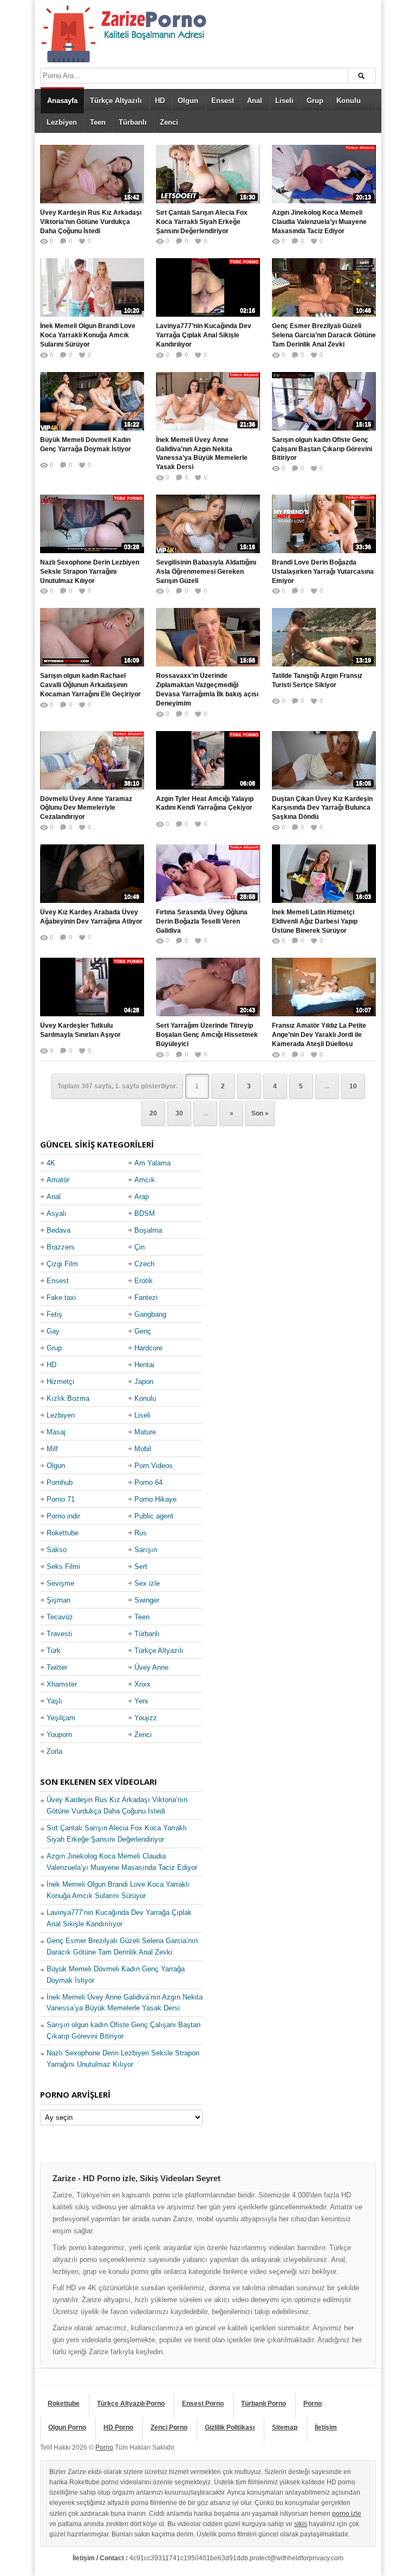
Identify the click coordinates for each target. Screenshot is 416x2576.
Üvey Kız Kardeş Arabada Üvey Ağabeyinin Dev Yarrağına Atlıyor (91, 917)
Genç (143, 1331)
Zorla (54, 1751)
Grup (315, 101)
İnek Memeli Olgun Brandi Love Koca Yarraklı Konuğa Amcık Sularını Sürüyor (88, 335)
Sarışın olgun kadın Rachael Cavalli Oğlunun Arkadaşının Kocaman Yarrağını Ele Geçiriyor (90, 685)
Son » (260, 1113)
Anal (255, 101)
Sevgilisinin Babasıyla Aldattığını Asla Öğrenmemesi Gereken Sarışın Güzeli (206, 572)
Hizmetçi (60, 1382)
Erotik (144, 1281)
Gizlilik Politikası (230, 2427)
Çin (139, 1247)
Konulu (349, 101)
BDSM (145, 1213)
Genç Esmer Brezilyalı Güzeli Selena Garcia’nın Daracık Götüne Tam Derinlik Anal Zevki (324, 335)
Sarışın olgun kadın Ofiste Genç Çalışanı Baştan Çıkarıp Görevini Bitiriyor (322, 449)
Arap (142, 1197)
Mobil (143, 1449)
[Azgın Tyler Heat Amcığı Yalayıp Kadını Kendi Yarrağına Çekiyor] (208, 760)
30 (179, 1113)
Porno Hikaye (155, 1499)
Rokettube (63, 1533)
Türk (54, 1651)
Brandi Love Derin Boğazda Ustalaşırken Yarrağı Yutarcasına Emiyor (323, 572)
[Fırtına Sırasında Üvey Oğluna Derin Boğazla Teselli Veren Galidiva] (208, 874)
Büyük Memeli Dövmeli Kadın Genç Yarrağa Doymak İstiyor (86, 444)
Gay (53, 1331)
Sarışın (146, 1550)
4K (51, 1163)
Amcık (145, 1180)
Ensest (223, 101)
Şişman (58, 1600)
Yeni (141, 1701)
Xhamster (62, 1684)
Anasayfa (62, 101)
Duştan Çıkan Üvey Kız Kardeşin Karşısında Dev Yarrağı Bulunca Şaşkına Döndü (322, 808)
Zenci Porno (169, 2427)
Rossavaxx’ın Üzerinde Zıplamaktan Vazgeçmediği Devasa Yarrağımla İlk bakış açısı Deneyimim (207, 689)
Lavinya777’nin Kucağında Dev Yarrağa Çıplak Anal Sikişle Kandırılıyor (204, 335)
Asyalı (57, 1213)
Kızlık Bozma (68, 1398)
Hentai (144, 1365)
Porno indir (63, 1516)
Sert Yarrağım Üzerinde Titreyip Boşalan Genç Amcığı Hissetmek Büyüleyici (207, 1035)
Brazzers (61, 1247)
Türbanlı (133, 122)
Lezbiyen (62, 122)
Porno (313, 2404)
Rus (141, 1533)
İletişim (326, 2427)
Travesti (59, 1634)
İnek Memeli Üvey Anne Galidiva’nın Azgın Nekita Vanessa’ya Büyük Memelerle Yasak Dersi (202, 453)
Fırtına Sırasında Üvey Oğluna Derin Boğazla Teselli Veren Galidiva (202, 921)
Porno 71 (61, 1499)
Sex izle (147, 1583)
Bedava (58, 1230)
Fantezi (146, 1297)
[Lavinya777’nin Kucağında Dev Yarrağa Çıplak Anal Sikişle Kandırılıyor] (208, 287)
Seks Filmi (63, 1566)
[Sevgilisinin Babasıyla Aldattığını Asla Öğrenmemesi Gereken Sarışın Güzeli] (208, 524)
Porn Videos (154, 1466)
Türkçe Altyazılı (116, 101)
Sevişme (60, 1583)
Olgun (188, 101)
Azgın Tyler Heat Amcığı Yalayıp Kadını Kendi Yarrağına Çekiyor (205, 803)
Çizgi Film (62, 1264)
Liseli (284, 101)
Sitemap (285, 2427)
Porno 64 (148, 1482)
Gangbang (150, 1314)
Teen (98, 122)
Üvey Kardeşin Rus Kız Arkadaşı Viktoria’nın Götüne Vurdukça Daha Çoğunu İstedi (91, 222)
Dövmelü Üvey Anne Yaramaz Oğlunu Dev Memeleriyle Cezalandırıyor (86, 808)
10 (353, 1086)
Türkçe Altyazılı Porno (131, 2404)
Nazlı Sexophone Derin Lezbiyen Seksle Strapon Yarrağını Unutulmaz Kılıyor (90, 572)
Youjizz (146, 1718)
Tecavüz (60, 1617)
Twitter (57, 1667)
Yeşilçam (61, 1718)
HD (160, 101)
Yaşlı (54, 1701)
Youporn (59, 1735)
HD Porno (118, 2427)
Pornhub (60, 1482)
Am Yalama (152, 1163)
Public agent (154, 1516)
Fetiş (54, 1314)
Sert (141, 1566)
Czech (144, 1264)
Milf (52, 1449)
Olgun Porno (67, 2427)
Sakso (57, 1550)
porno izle (347, 2514)
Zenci (169, 122)
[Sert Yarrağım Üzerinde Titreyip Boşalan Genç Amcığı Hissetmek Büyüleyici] (208, 987)
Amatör (58, 1180)
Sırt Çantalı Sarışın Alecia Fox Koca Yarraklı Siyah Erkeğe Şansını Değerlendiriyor (202, 222)
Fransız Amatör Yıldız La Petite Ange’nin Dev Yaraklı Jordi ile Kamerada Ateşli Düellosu (319, 1035)
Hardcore (148, 1348)
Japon (144, 1382)
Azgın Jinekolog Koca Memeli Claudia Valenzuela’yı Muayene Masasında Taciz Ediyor (319, 222)
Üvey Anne (151, 1667)
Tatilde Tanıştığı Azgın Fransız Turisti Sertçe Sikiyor (317, 680)
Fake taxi (61, 1297)
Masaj (56, 1432)
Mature (145, 1432)
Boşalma (148, 1230)
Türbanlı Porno (264, 2404)
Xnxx (142, 1684)
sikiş (301, 2524)
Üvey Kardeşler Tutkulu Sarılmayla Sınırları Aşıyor (80, 1030)
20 (153, 1113)
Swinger (147, 1600)
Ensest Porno (203, 2404)
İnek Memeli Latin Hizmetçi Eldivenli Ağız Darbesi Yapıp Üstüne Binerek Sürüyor (315, 921)
